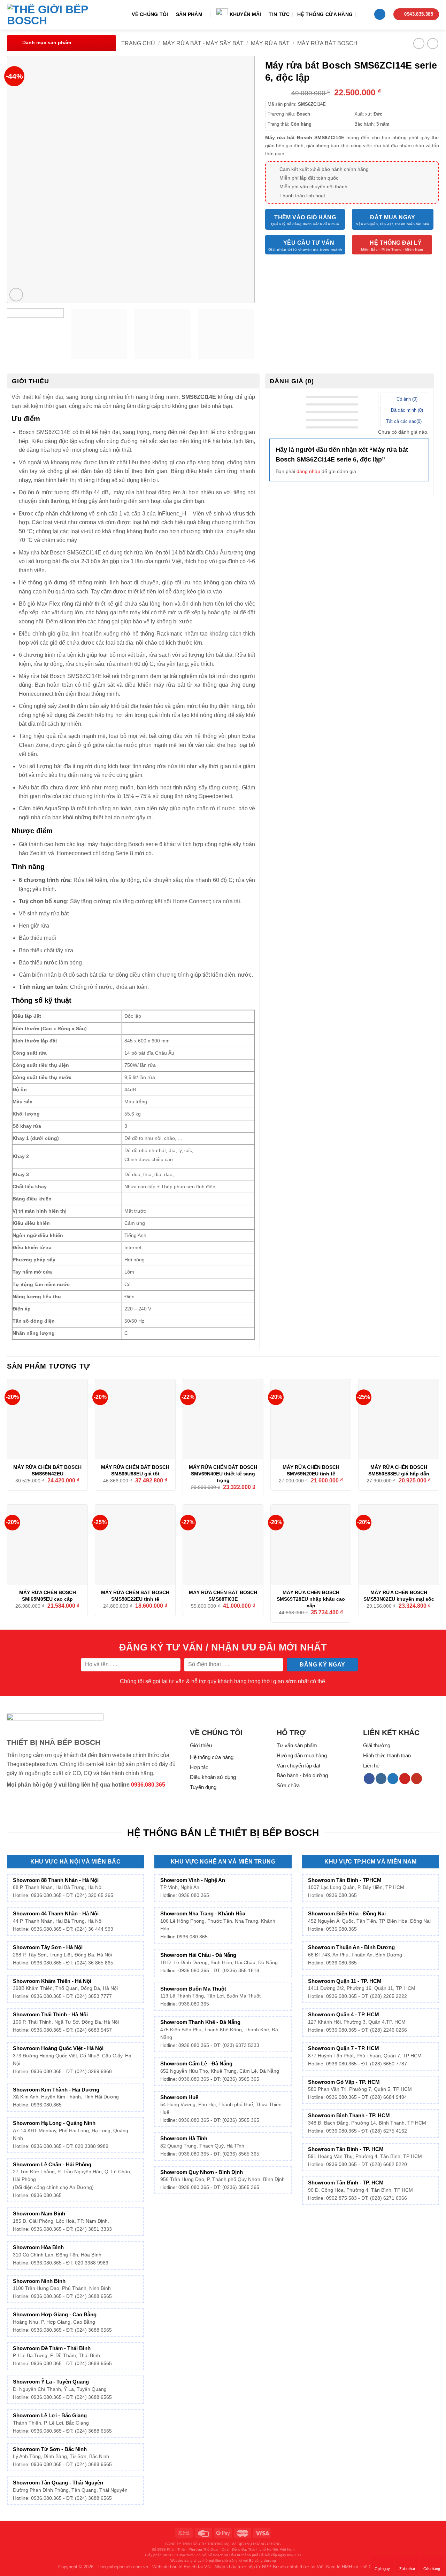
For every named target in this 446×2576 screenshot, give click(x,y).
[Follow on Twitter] (393, 1779)
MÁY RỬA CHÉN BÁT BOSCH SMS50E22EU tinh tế (135, 1596)
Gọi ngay (382, 2569)
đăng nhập (308, 471)
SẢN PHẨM (189, 14)
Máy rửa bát (270, 43)
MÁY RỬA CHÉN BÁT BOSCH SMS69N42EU (47, 1470)
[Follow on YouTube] (417, 1779)
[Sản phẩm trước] (419, 43)
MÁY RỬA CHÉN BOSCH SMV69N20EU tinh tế (311, 1470)
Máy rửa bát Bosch (327, 43)
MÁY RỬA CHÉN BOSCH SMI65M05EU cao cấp (48, 1596)
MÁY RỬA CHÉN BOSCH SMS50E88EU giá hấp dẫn (399, 1470)
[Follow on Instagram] (381, 1779)
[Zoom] (16, 295)
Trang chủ (138, 43)
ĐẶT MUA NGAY (393, 217)
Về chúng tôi (150, 14)
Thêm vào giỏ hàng (305, 217)
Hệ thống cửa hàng (325, 14)
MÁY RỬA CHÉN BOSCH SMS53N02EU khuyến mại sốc (399, 1596)
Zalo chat (407, 2569)
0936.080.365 (148, 1785)
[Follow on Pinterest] (405, 1779)
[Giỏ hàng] (380, 14)
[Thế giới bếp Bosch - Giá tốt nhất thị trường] (57, 15)
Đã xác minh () (406, 410)
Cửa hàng (432, 2569)
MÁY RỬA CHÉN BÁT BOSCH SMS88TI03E (223, 1596)
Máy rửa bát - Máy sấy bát (203, 43)
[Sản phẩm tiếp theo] (433, 43)
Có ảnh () (406, 399)
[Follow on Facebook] (369, 1779)
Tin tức (279, 14)
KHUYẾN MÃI (245, 14)
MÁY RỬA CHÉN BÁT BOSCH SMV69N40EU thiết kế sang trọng (223, 1474)
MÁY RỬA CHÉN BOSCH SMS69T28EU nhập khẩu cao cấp (311, 1599)
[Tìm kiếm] (363, 14)
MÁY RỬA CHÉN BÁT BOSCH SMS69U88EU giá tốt (135, 1470)
